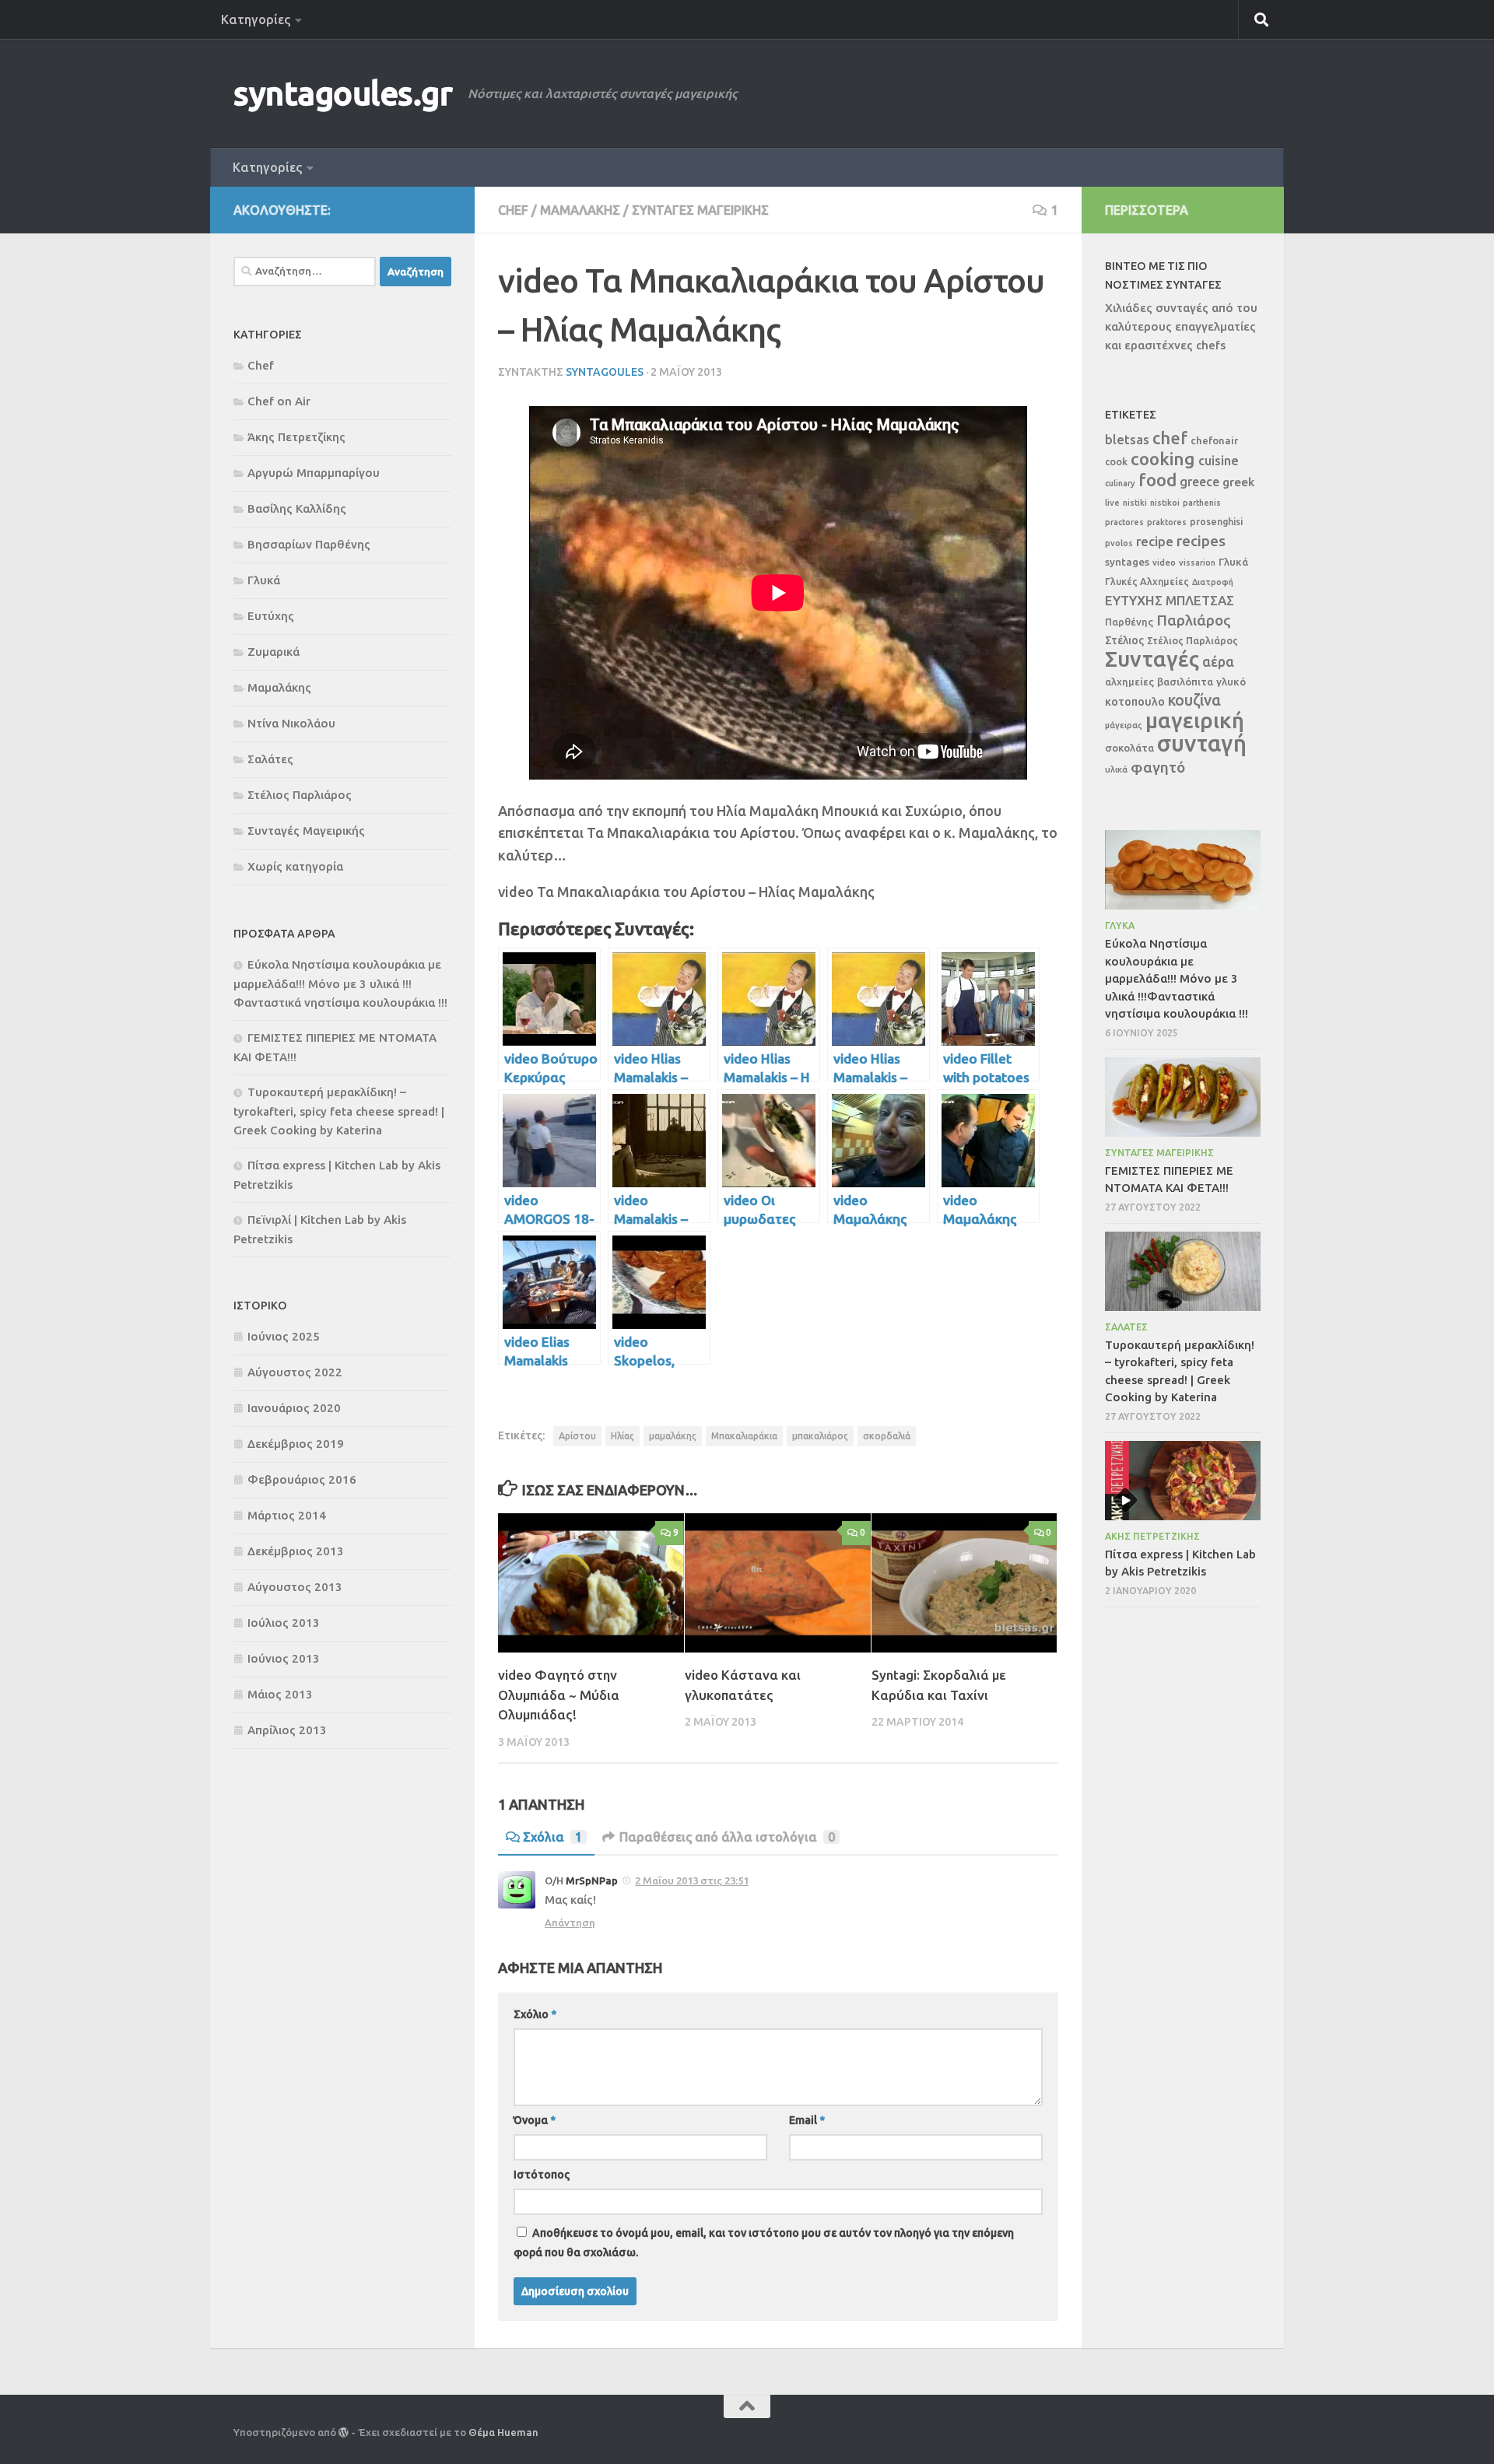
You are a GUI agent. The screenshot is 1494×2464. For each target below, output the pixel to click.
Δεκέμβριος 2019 (296, 1444)
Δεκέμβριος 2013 (296, 1551)
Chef (513, 210)
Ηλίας (622, 1436)
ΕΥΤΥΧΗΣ (1134, 600)
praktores (1167, 522)
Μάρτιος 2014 (287, 1515)
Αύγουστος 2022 (295, 1372)
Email (807, 2120)
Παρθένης (1129, 622)
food (1157, 480)
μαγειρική (1195, 720)
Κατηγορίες (256, 19)
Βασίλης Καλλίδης (297, 508)
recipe (1155, 541)
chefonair (1214, 440)
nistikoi (1165, 503)
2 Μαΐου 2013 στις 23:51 (692, 1880)
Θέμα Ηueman (503, 2432)
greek (1238, 482)
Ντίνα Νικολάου (291, 723)
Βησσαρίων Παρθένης (309, 544)
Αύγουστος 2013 (295, 1587)
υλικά (1116, 769)
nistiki (1135, 503)
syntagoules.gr (343, 93)
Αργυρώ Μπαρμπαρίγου (314, 473)
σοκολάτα (1129, 748)
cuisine (1219, 461)
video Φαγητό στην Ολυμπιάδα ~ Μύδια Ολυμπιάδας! (559, 1695)
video (1164, 562)
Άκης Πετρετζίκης (296, 437)
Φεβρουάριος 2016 (302, 1479)
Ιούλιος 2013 (284, 1623)
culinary (1120, 483)
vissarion (1197, 563)
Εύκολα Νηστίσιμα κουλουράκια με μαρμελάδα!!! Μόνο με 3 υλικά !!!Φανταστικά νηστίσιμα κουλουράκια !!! (340, 983)
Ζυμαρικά (274, 652)
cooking (1163, 459)
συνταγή (1202, 743)
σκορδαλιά (887, 1436)
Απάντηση (570, 1922)
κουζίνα (1194, 700)
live (1112, 503)
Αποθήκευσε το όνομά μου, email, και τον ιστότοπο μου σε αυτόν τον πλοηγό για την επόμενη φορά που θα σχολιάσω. (764, 2243)
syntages (1127, 562)
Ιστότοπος (542, 2175)
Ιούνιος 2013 (284, 1658)
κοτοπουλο (1135, 701)
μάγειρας (1124, 725)
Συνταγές (1152, 659)
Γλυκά (264, 580)
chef (1170, 438)
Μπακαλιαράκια (744, 1436)
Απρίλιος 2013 (287, 1730)
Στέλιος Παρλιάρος (300, 795)
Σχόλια (552, 1837)
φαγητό (1158, 767)
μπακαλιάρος (820, 1436)
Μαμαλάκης (580, 210)
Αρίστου (577, 1436)
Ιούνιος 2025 (284, 1336)
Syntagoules (605, 372)
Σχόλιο (535, 2014)
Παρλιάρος (1194, 620)
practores (1124, 522)
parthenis (1202, 503)
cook (1116, 461)
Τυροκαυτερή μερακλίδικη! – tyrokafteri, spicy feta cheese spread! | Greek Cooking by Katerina (339, 1111)
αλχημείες (1129, 682)
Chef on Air (279, 401)
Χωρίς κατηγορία (295, 866)
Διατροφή (1213, 582)
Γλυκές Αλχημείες (1147, 581)
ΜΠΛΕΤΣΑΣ (1200, 600)
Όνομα (535, 2120)
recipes (1201, 541)
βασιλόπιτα (1185, 682)
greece (1199, 482)
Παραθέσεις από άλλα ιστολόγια (727, 1837)
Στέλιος (1124, 640)
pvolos (1119, 543)
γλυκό (1231, 682)
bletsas (1127, 440)
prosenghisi (1216, 521)
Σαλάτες (270, 759)
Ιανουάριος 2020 (294, 1408)
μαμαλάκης (673, 1436)
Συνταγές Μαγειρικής (700, 210)
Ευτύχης (271, 616)
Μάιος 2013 (280, 1694)
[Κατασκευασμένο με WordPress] (344, 2432)
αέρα (1218, 662)
